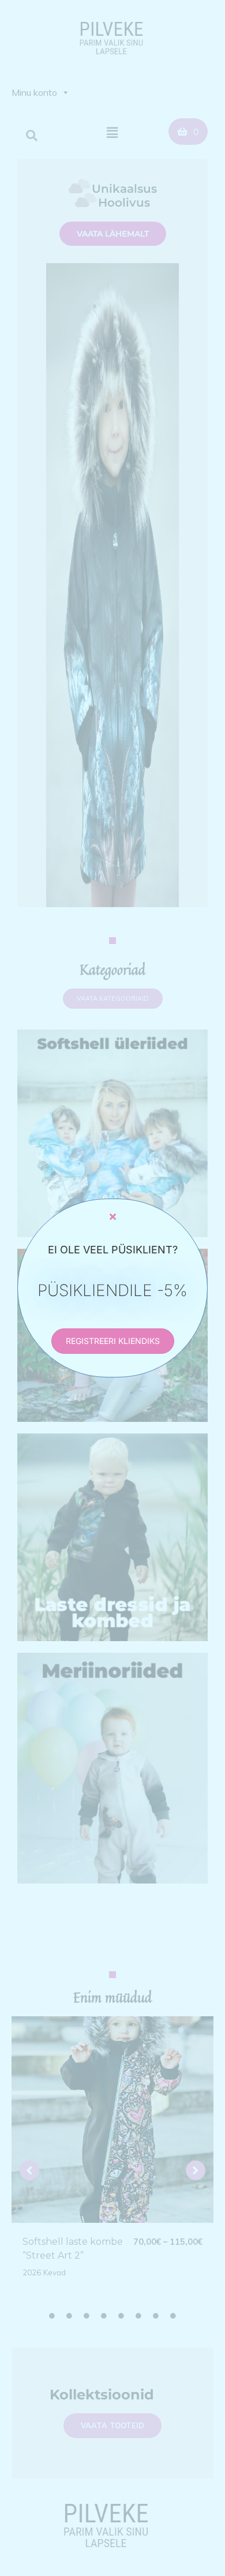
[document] (112, 1288)
